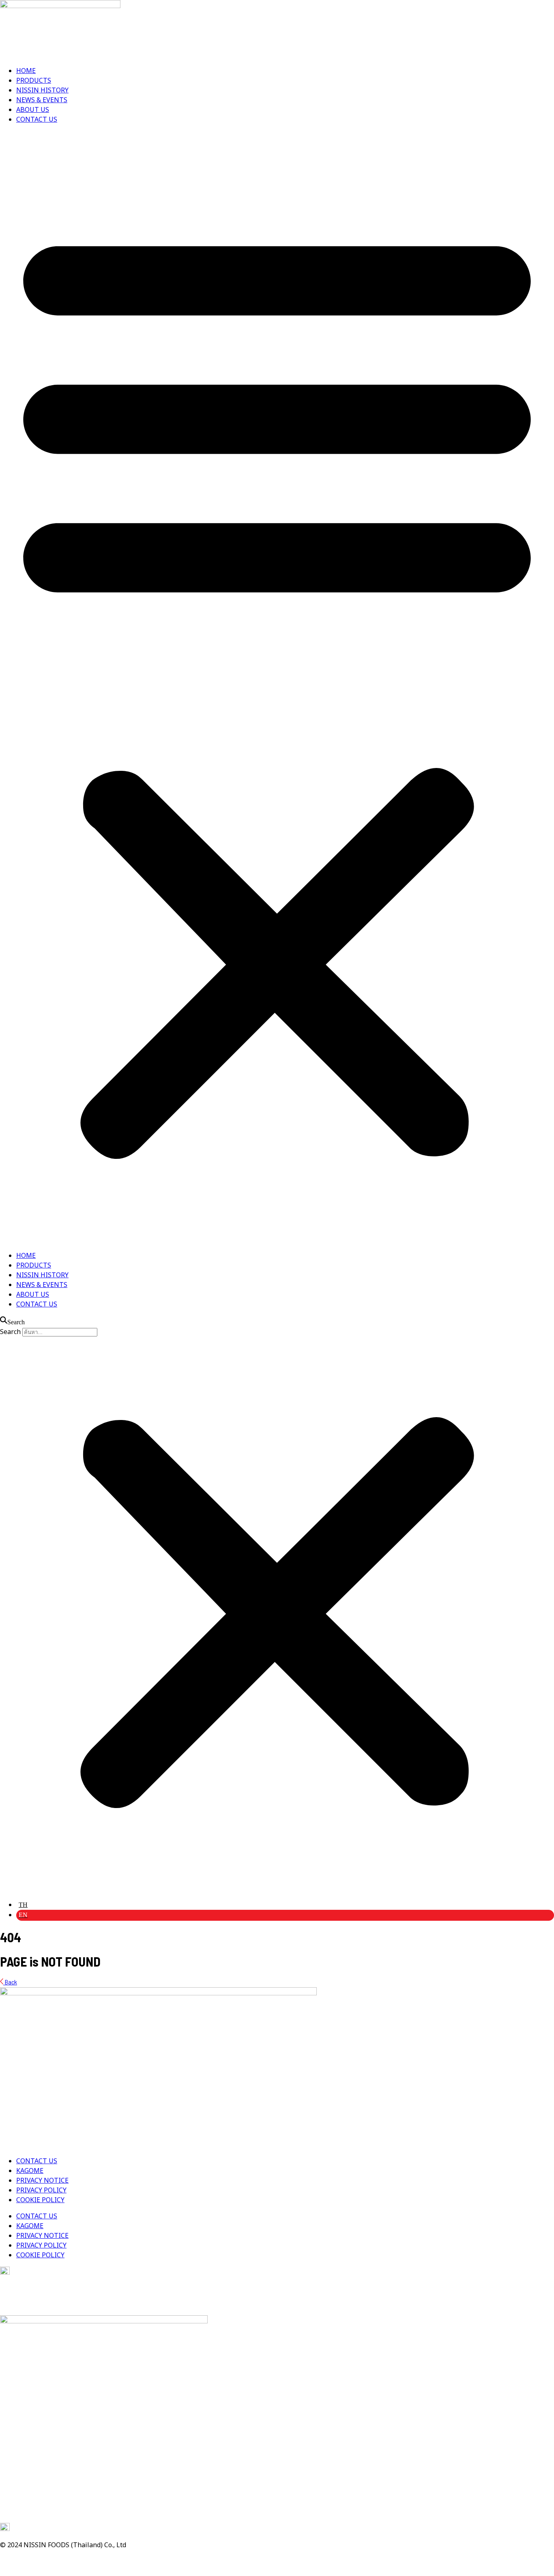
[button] (277, 688)
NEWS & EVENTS (42, 100)
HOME (26, 71)
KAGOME (30, 2171)
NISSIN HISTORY (42, 90)
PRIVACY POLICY (41, 2190)
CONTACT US (37, 120)
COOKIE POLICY (40, 2200)
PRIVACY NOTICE (42, 2181)
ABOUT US (33, 110)
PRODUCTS (34, 81)
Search (10, 1332)
